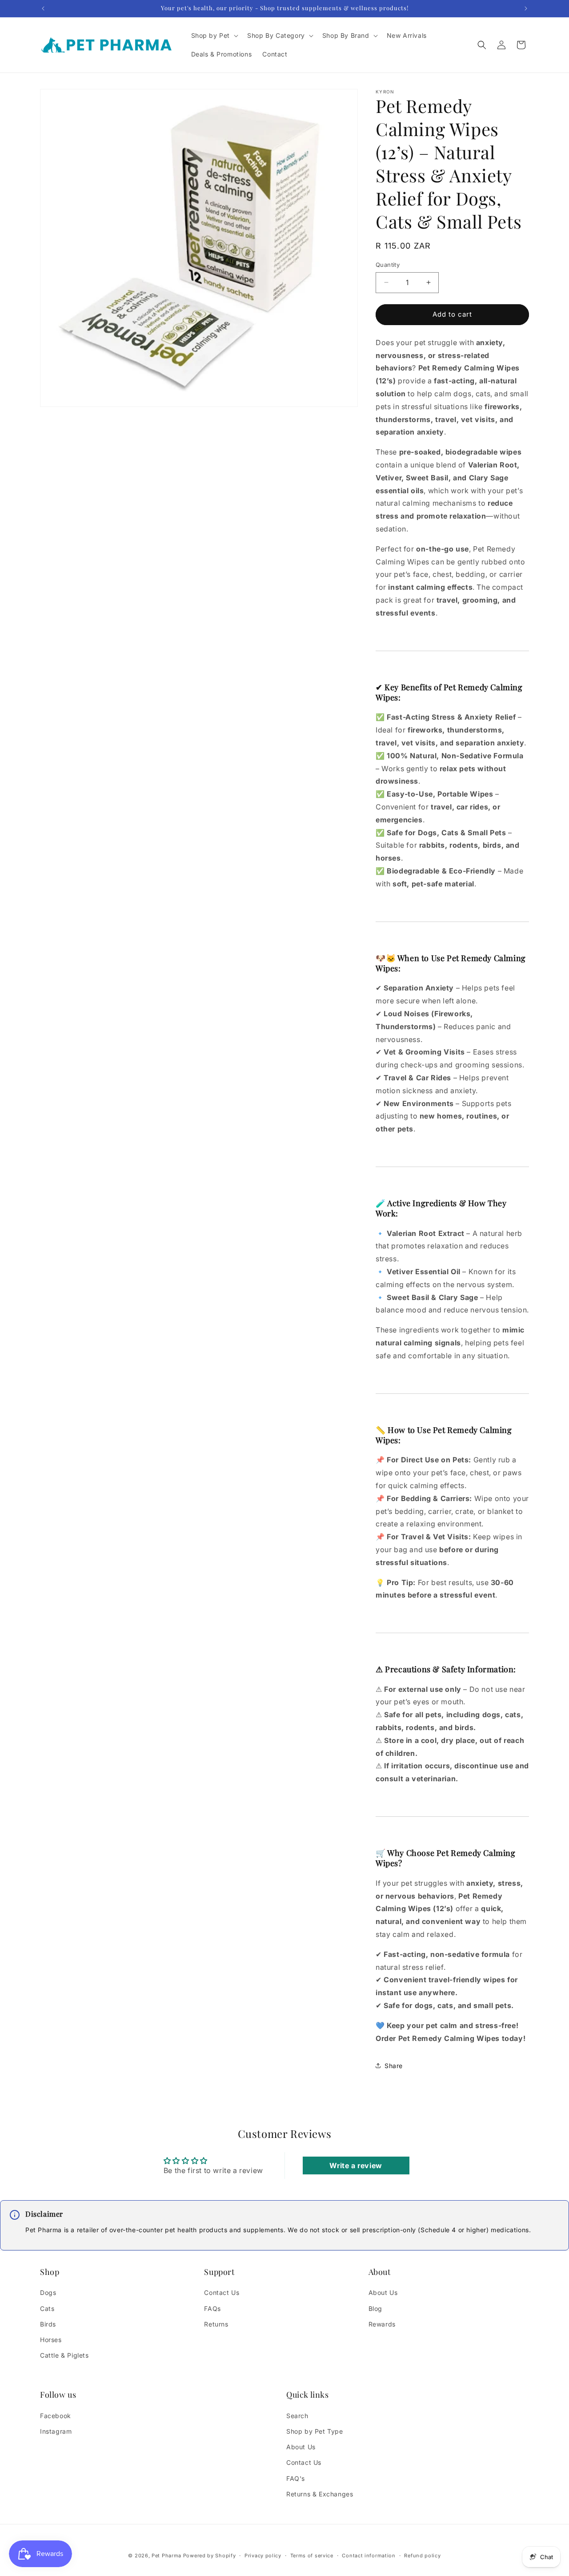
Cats (47, 2308)
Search (297, 2416)
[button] (214, 36)
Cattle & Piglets (64, 2355)
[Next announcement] (526, 8)
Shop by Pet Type (315, 2431)
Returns (216, 2324)
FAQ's (296, 2478)
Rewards (382, 2324)
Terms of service (312, 2556)
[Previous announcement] (43, 8)
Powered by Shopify (210, 2556)
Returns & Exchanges (320, 2494)
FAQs (212, 2308)
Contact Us (222, 2292)
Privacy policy (263, 2556)
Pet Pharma (166, 2556)
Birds (48, 2324)
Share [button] (394, 2066)
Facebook (56, 2416)
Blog (375, 2308)
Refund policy (422, 2556)
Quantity (388, 265)
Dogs (48, 2292)
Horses (51, 2340)
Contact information (369, 2556)
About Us (383, 2292)
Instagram (56, 2431)
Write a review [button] (356, 2165)
